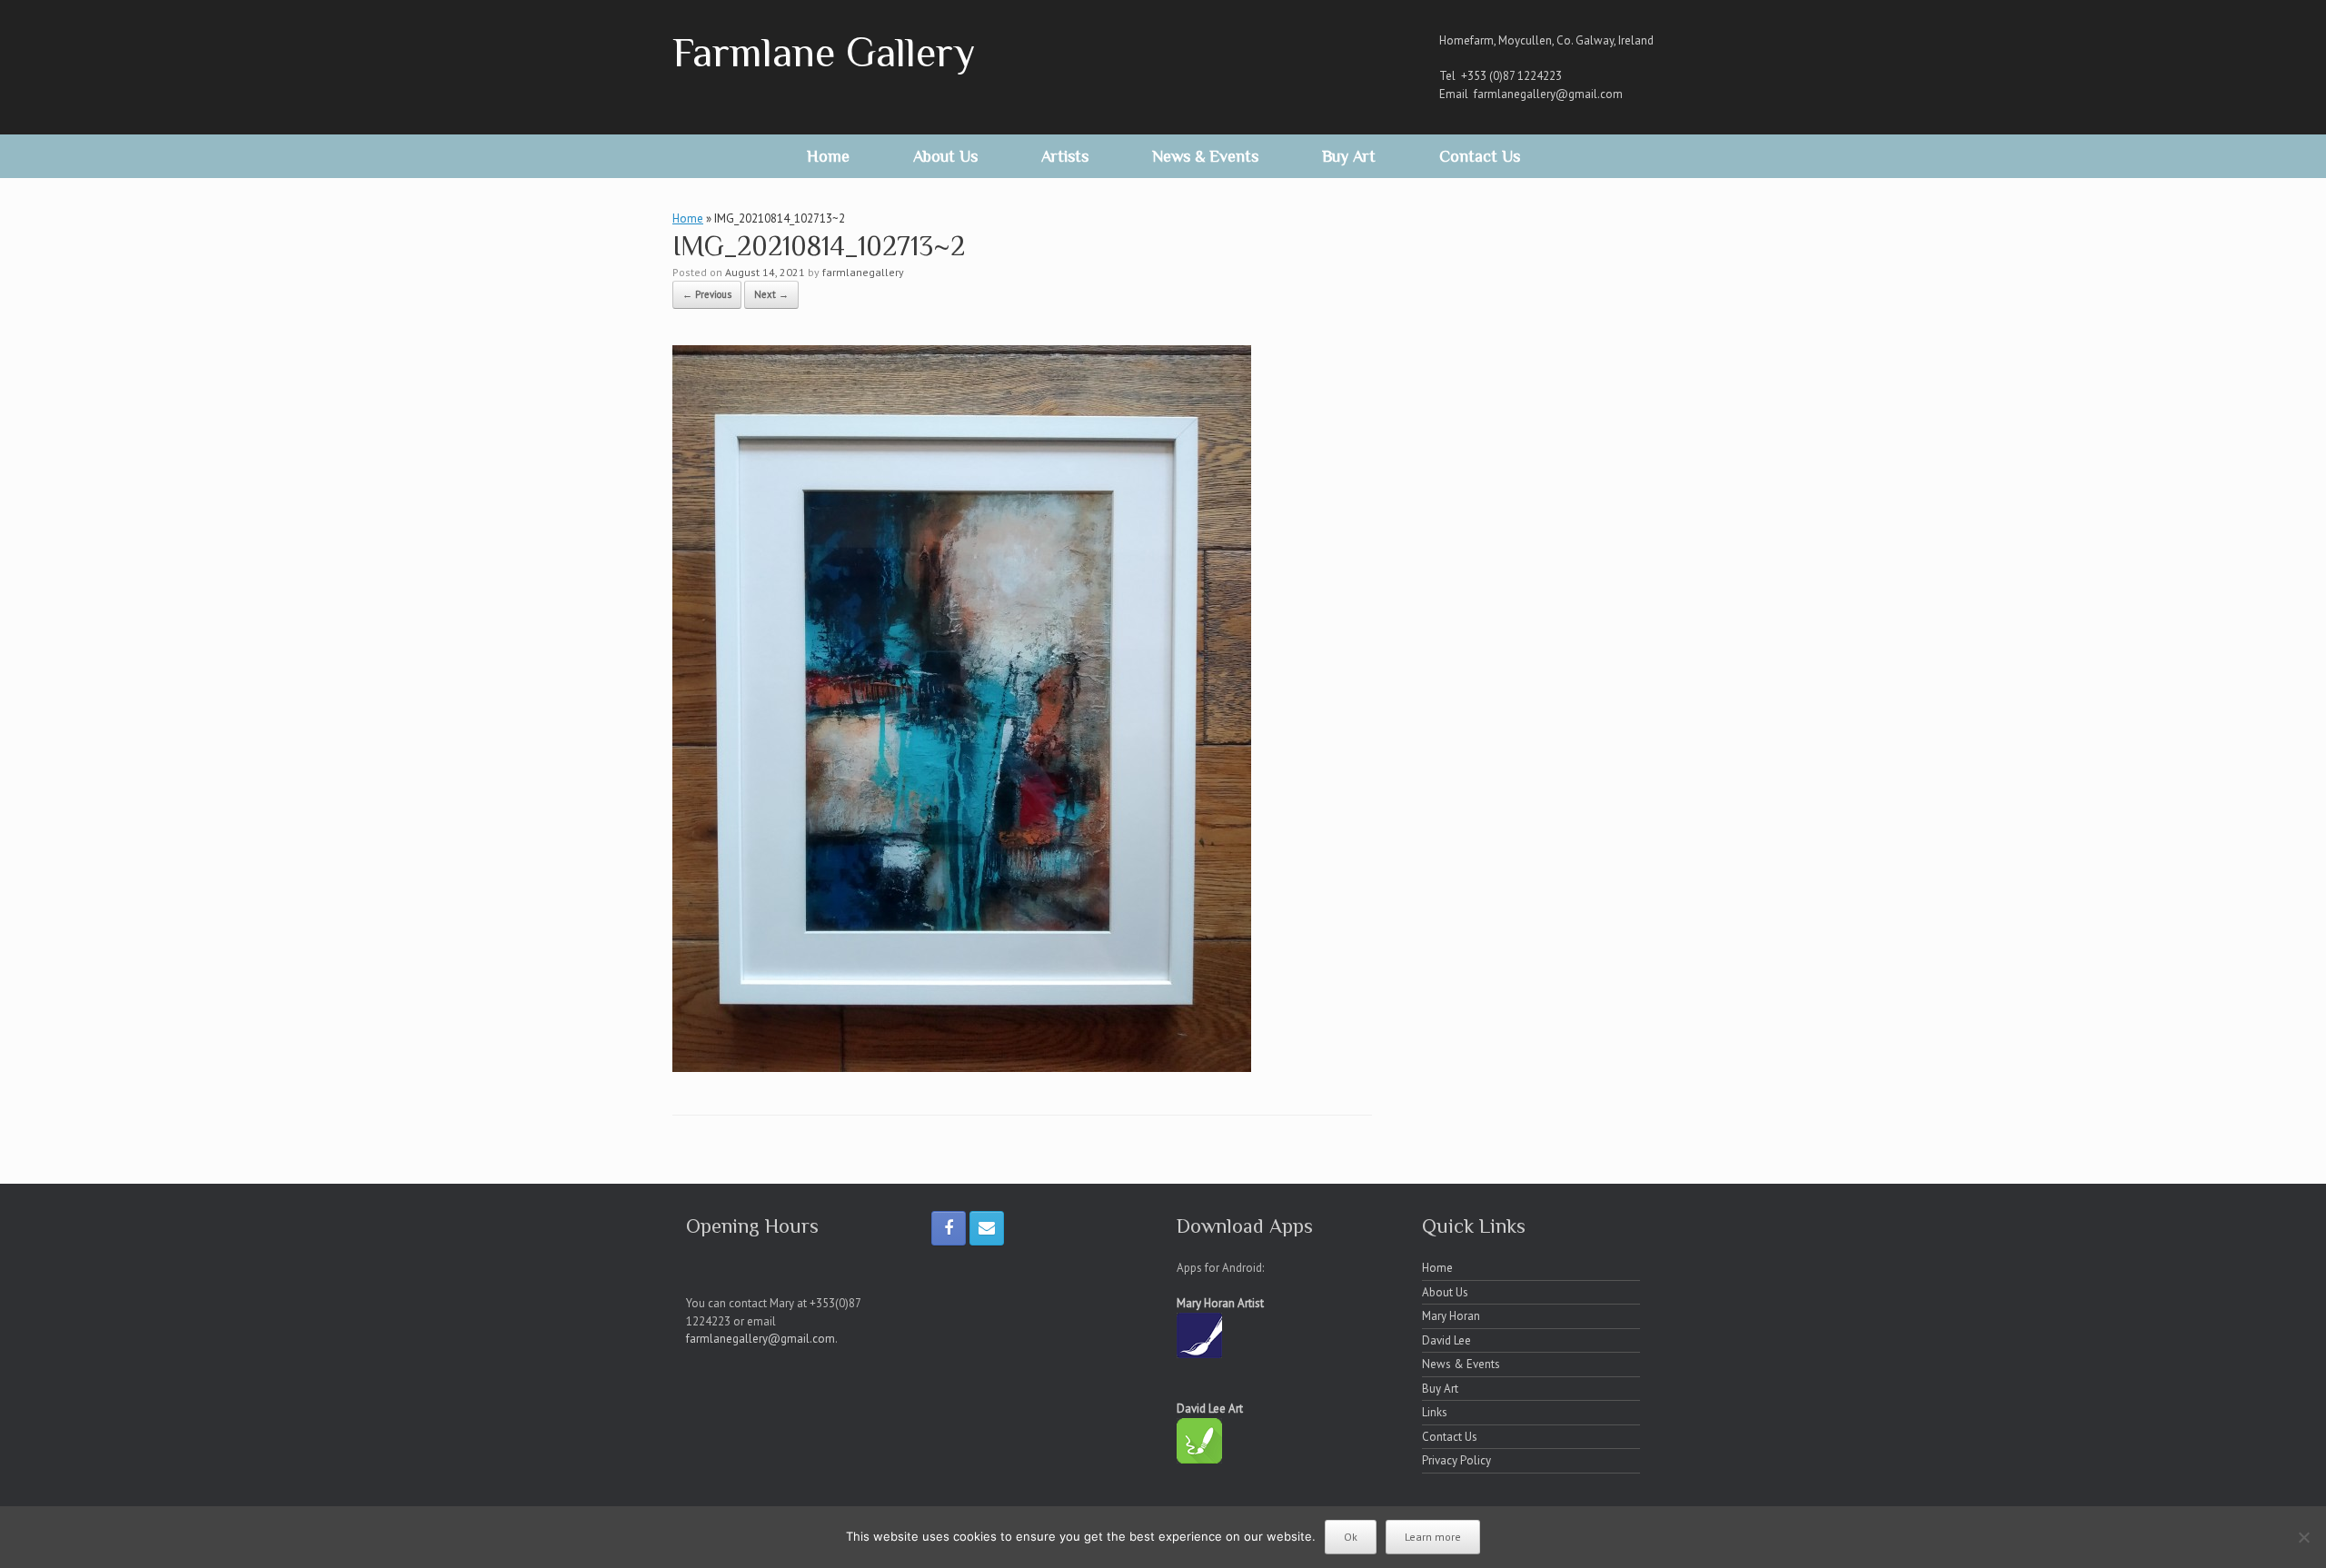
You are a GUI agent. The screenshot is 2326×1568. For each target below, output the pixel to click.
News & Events (1205, 156)
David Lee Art (1210, 1409)
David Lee (1446, 1340)
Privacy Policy (1456, 1460)
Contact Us (1480, 156)
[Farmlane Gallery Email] (987, 1228)
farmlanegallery (863, 272)
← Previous (707, 294)
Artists (1065, 156)
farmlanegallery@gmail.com (1548, 94)
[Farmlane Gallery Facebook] (949, 1228)
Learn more (1433, 1537)
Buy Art (1349, 156)
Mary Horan (1451, 1316)
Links (1435, 1412)
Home (828, 156)
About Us (945, 156)
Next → (771, 294)
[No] (2303, 1537)
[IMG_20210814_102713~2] (962, 1067)
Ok (1351, 1537)
